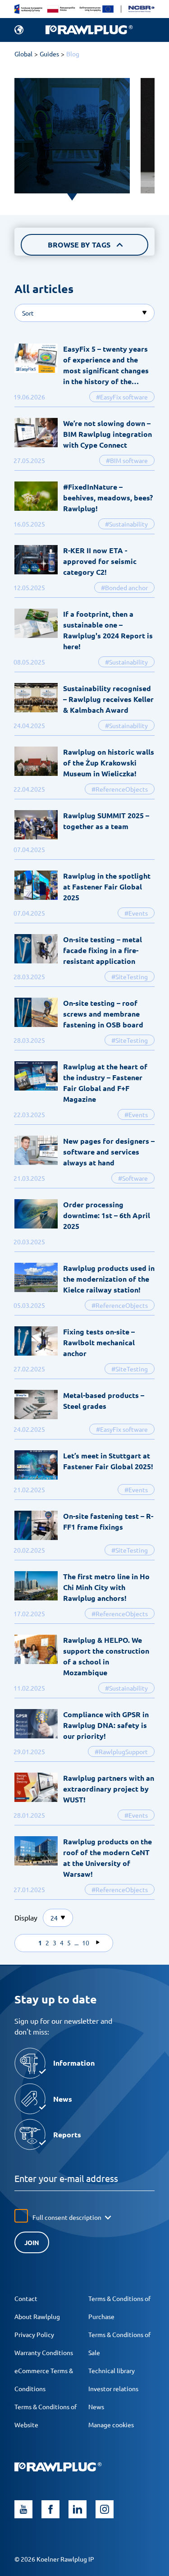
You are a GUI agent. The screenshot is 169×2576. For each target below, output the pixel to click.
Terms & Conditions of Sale (119, 2343)
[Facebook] (50, 2509)
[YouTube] (23, 2509)
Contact (26, 2298)
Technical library (112, 2370)
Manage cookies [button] (111, 2425)
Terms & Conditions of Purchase (119, 2307)
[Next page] (98, 1943)
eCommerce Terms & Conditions (44, 2379)
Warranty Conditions (44, 2352)
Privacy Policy (34, 2334)
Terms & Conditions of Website (46, 2416)
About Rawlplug (37, 2316)
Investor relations (113, 2388)
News (96, 2406)
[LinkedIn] (78, 2509)
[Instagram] (105, 2509)
